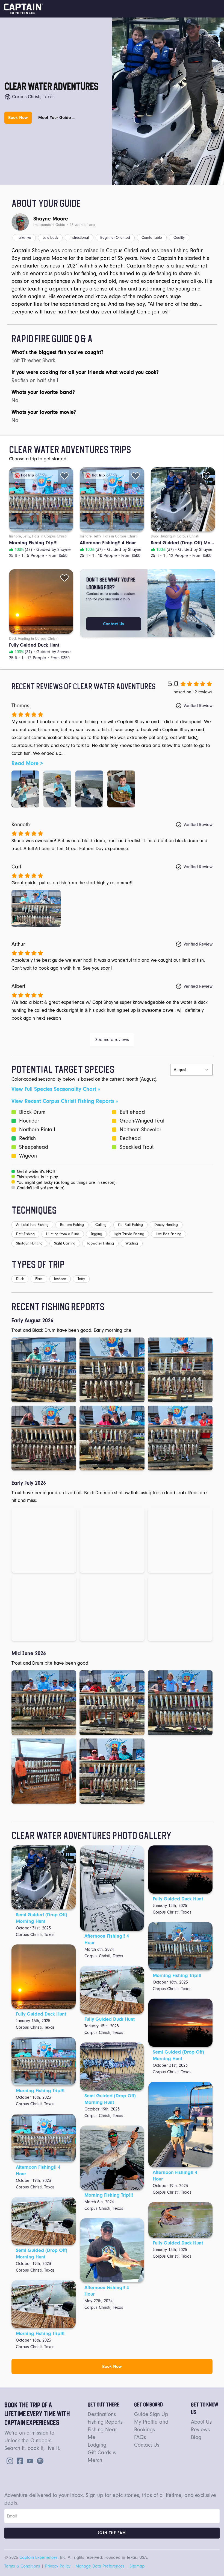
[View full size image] (25, 789)
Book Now (18, 118)
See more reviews (112, 1040)
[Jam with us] (39, 2460)
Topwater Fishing (100, 1243)
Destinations (102, 2414)
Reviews (200, 2430)
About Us (201, 2422)
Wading (132, 1243)
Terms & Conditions (22, 2566)
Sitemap (137, 2566)
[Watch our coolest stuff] (29, 2460)
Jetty (81, 1279)
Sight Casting (65, 1243)
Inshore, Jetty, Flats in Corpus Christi (38, 536)
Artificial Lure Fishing (32, 1225)
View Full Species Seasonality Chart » (56, 1089)
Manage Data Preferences (100, 2566)
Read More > (27, 763)
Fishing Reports (105, 2422)
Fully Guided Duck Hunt (41, 2014)
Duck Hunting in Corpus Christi (175, 536)
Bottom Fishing (72, 1225)
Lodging (97, 2445)
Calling (101, 1225)
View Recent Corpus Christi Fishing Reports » (65, 1101)
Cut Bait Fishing (130, 1225)
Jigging (96, 1234)
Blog (196, 2437)
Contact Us (114, 624)
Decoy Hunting (166, 1225)
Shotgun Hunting (29, 1243)
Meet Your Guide (57, 118)
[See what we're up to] (9, 2460)
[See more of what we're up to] (19, 2460)
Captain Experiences (39, 2557)
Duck (20, 1279)
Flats (39, 1279)
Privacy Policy (58, 2566)
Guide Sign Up (151, 2414)
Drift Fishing (25, 1234)
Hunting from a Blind (63, 1234)
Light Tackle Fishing (129, 1234)
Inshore (60, 1279)
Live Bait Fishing (169, 1234)
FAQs (140, 2437)
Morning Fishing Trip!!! (40, 2091)
